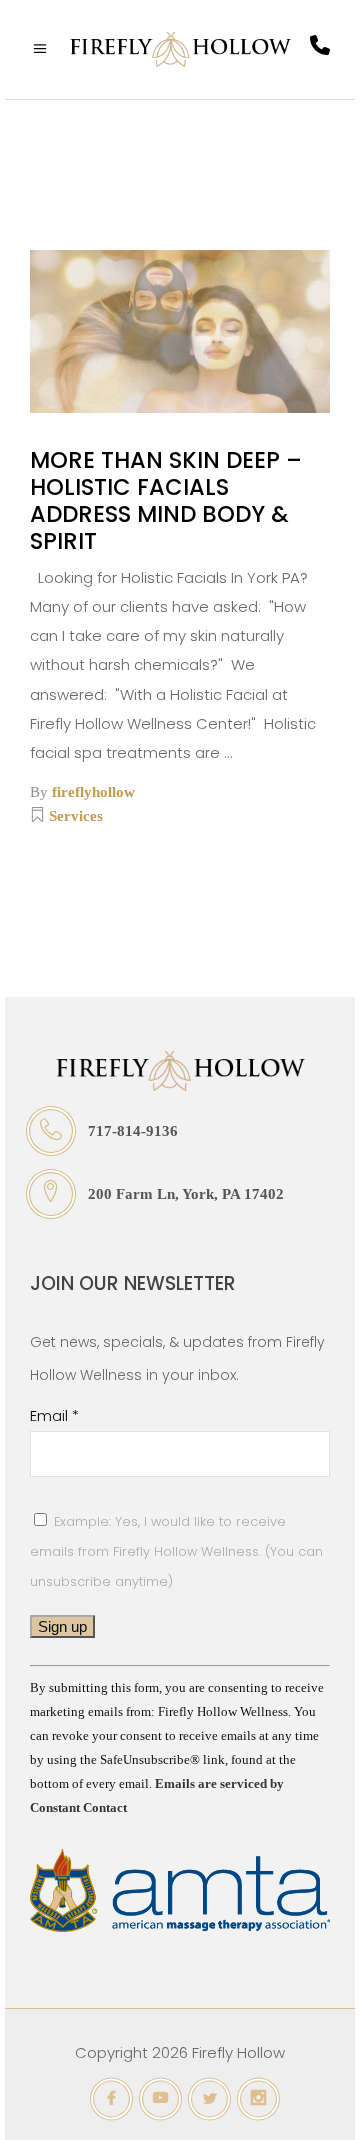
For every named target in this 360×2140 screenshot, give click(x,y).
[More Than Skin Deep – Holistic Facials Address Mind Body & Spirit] (180, 331)
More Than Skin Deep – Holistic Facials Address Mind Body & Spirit (166, 500)
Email (54, 1415)
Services (76, 816)
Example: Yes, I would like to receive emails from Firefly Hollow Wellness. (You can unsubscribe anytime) (176, 1552)
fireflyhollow (93, 792)
